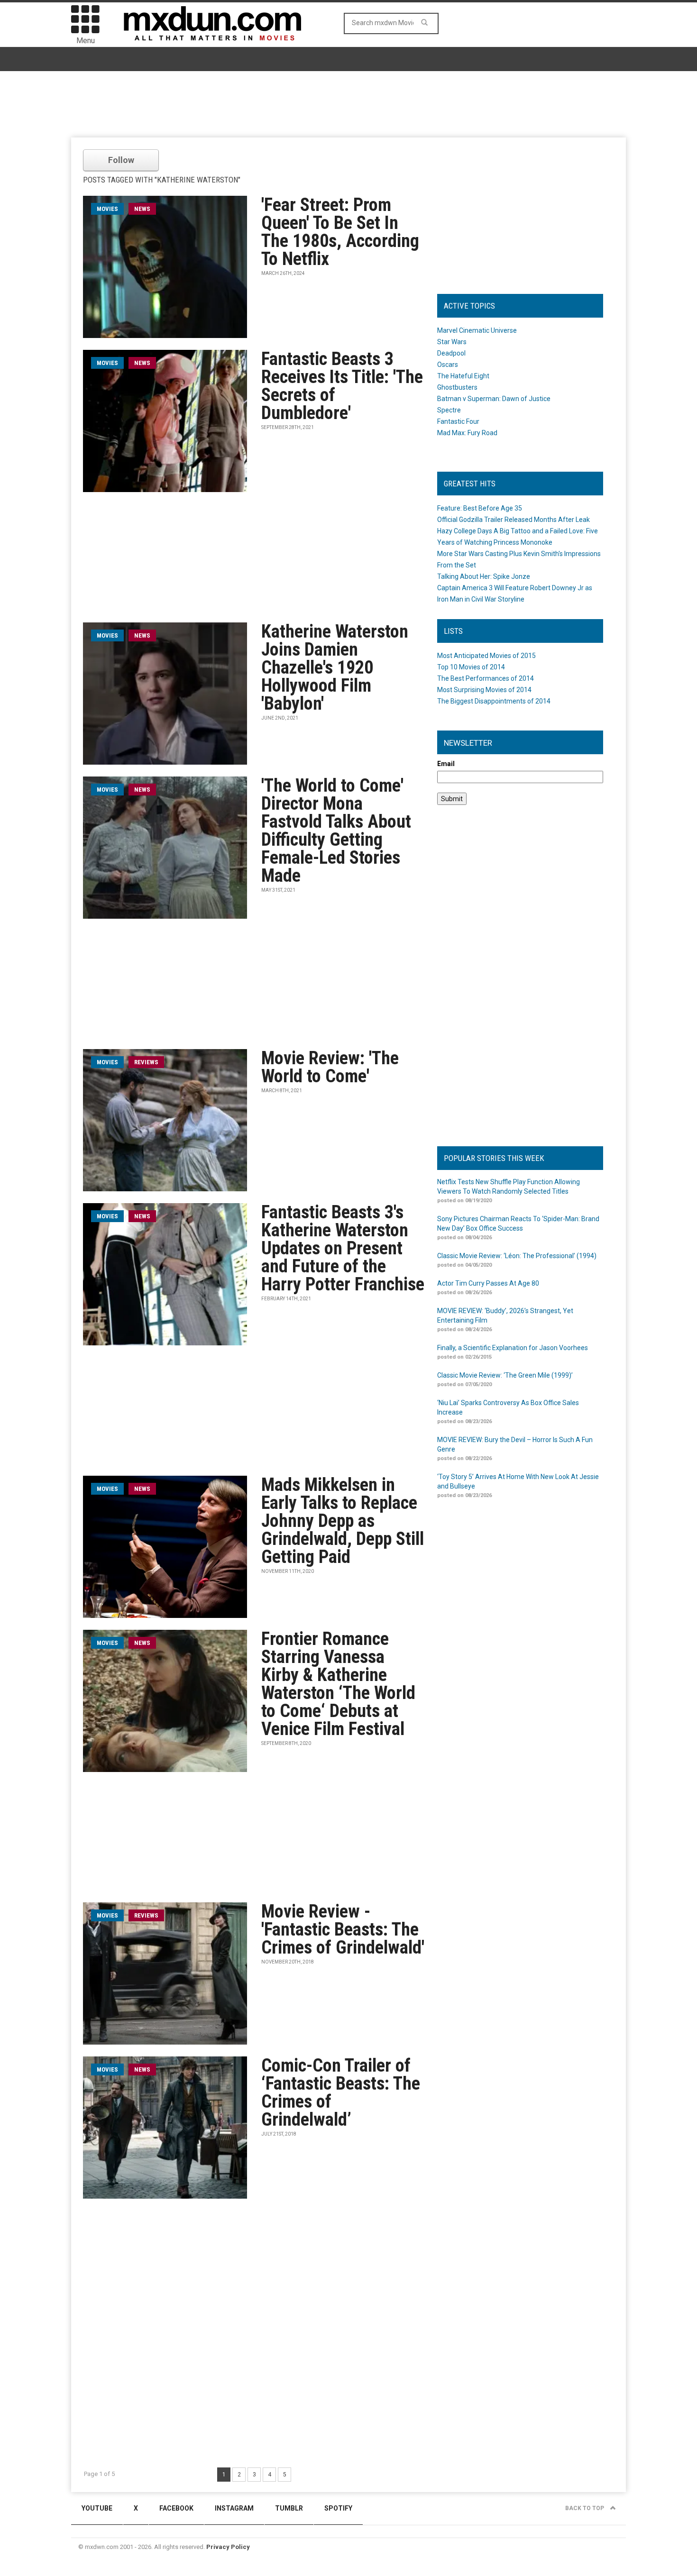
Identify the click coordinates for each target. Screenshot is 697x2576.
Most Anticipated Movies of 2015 (486, 656)
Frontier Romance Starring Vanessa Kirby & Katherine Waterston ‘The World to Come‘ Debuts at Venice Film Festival (338, 1684)
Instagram (234, 2508)
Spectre (449, 410)
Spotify (338, 2508)
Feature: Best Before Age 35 (480, 508)
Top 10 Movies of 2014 (471, 667)
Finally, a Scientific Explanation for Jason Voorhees (513, 1348)
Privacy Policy (228, 2547)
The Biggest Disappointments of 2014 (494, 701)
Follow (121, 160)
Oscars (448, 365)
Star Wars (452, 342)
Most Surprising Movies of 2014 (484, 690)
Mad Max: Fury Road (467, 433)
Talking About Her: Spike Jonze (484, 576)
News (142, 209)
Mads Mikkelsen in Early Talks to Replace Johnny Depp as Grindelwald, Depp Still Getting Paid (343, 1521)
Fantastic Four (458, 421)
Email (446, 764)
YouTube (97, 2508)
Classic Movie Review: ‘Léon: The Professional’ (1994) (517, 1256)
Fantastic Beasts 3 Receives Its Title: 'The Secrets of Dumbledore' (342, 386)
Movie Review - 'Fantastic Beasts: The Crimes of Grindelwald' (343, 1929)
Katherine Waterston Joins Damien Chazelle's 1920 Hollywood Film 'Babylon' (335, 667)
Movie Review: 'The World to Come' (330, 1067)
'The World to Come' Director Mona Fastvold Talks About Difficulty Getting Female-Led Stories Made (336, 831)
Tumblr (289, 2508)
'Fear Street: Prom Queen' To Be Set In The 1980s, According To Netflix (340, 232)
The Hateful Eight (463, 376)
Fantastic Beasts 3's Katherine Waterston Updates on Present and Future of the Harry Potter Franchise (343, 1248)
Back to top (585, 2508)
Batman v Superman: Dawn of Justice (494, 399)
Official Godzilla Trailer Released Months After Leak (514, 520)
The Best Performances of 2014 (486, 678)
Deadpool (451, 353)
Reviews (146, 1062)
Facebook (176, 2508)
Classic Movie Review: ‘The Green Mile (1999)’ (505, 1375)
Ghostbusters (457, 387)
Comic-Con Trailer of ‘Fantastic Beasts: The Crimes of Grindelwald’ (341, 2092)
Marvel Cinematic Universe (477, 330)
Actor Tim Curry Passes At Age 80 (488, 1283)
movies (107, 209)
